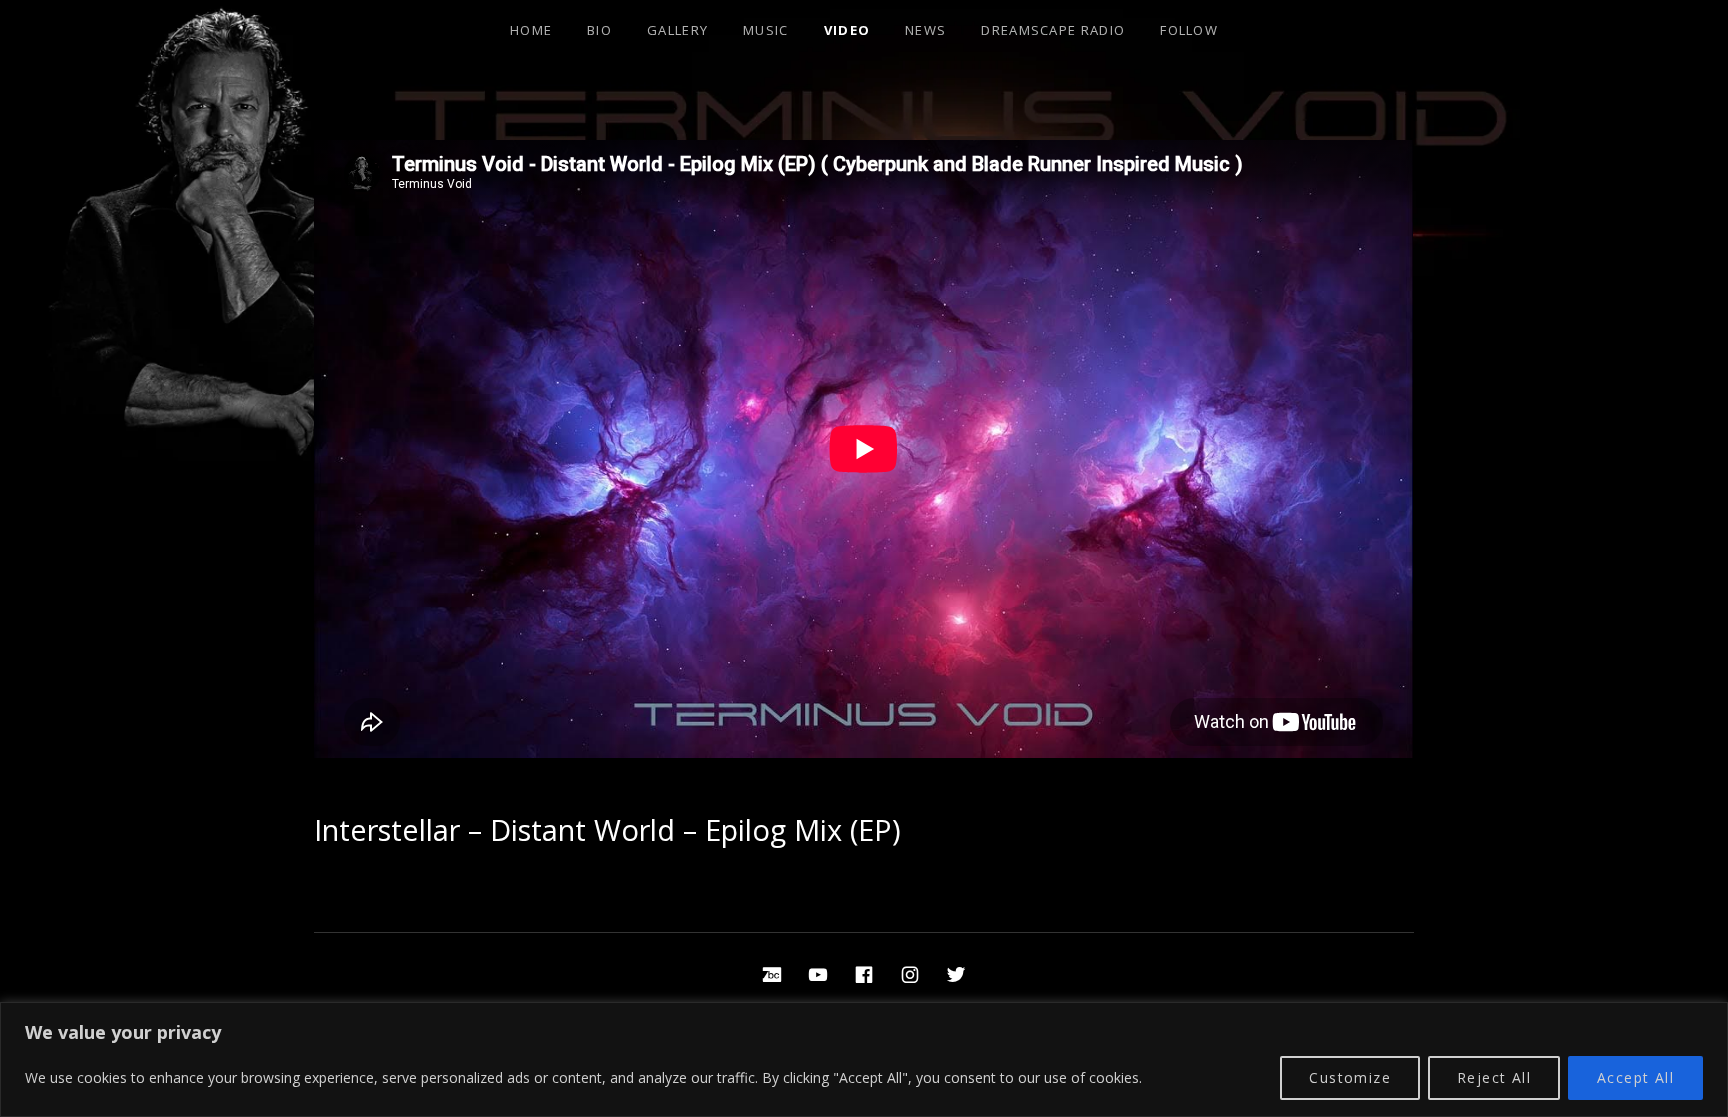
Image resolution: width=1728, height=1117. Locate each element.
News (925, 30)
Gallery (677, 30)
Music (766, 30)
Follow (1189, 30)
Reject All (1494, 1077)
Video (847, 30)
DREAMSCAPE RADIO (1053, 30)
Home (531, 30)
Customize (1350, 1077)
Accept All (1635, 1077)
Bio (599, 30)
